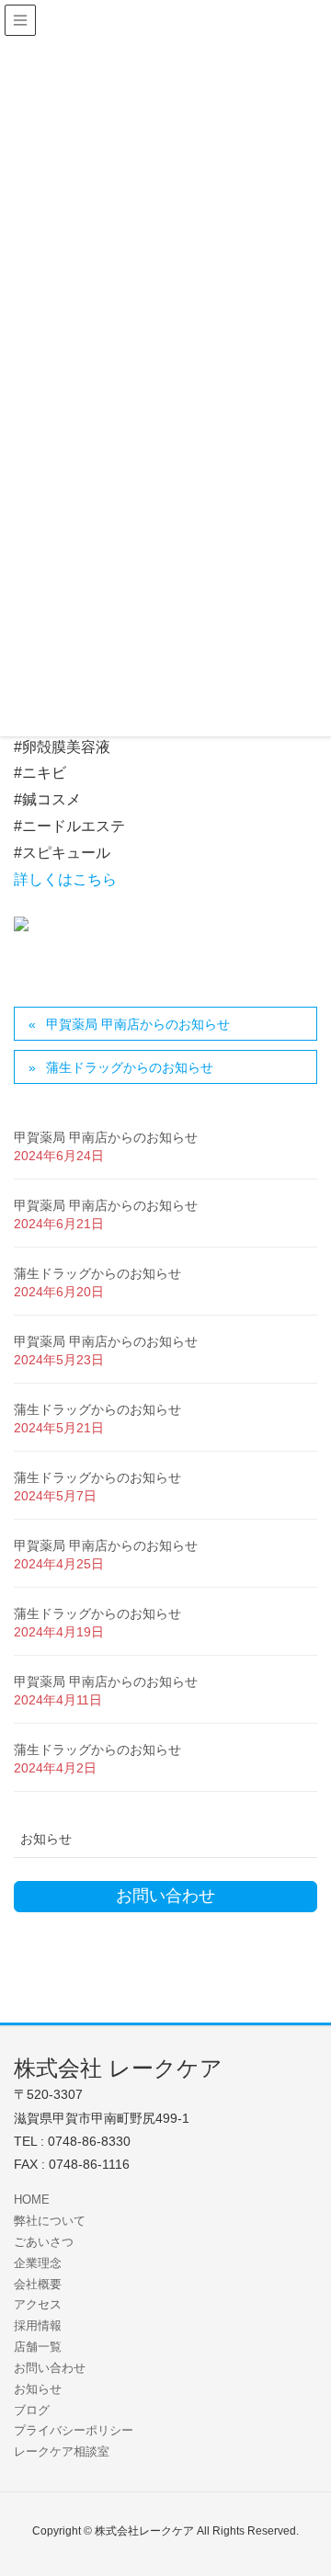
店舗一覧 (38, 2347)
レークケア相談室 (62, 2451)
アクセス (38, 2304)
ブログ (32, 2410)
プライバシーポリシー (74, 2430)
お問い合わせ (50, 2368)
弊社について (50, 2221)
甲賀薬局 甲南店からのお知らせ (138, 1024)
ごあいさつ (44, 2242)
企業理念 (38, 2263)
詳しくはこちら (65, 879)
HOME (32, 2200)
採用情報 (38, 2325)
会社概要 (38, 2284)
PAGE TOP (303, 2482)
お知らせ (46, 1839)
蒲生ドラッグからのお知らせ (130, 1067)
